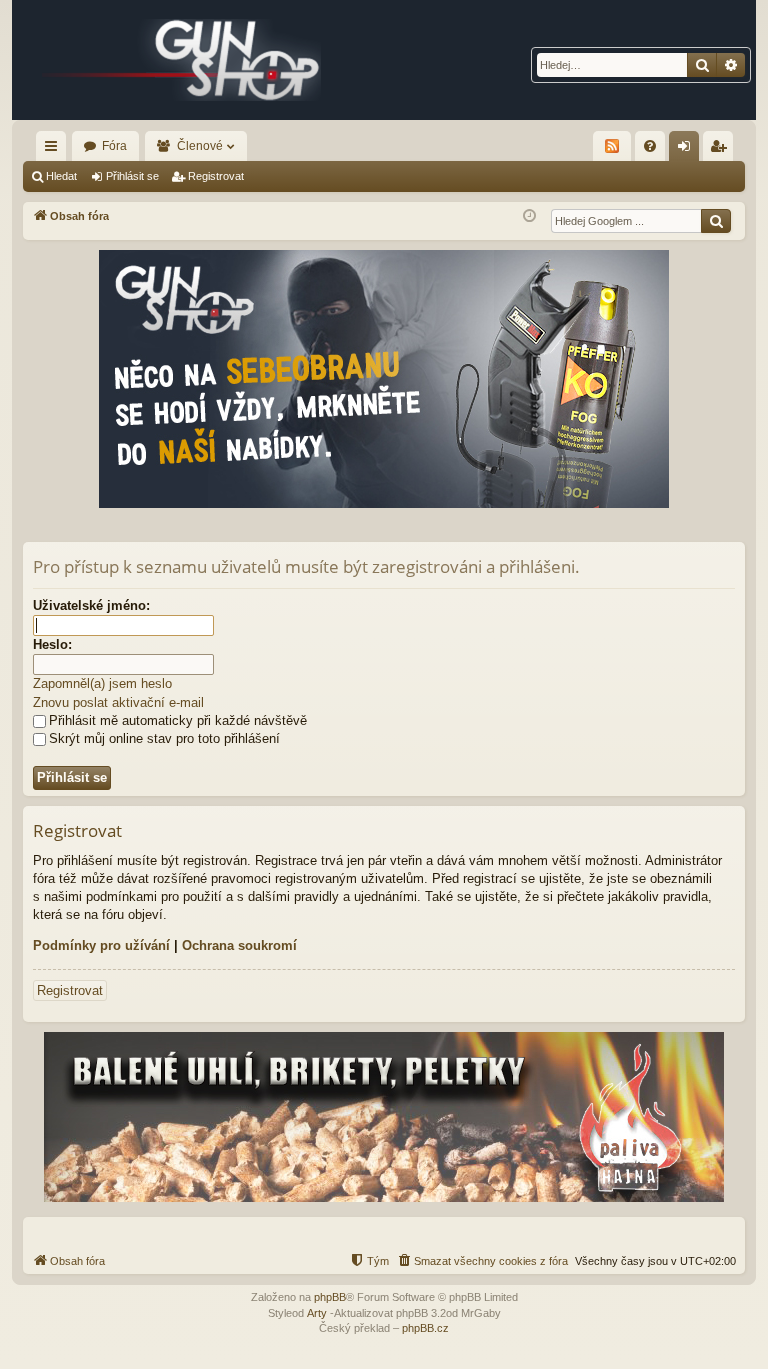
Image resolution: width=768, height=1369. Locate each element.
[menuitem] (650, 146)
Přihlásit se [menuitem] (688, 150)
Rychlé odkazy (55, 150)
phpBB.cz (425, 1328)
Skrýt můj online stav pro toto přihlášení (164, 738)
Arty (317, 1313)
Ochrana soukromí (239, 945)
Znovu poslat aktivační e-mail (118, 702)
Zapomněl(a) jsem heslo (102, 683)
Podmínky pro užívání (101, 945)
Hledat (61, 176)
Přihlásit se (132, 176)
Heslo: (52, 644)
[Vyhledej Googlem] (716, 221)
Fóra (114, 146)
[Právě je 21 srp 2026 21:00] (529, 216)
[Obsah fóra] (182, 60)
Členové (200, 146)
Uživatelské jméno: (91, 605)
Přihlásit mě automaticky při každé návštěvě (178, 720)
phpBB (330, 1297)
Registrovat (216, 176)
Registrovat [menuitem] (722, 150)
